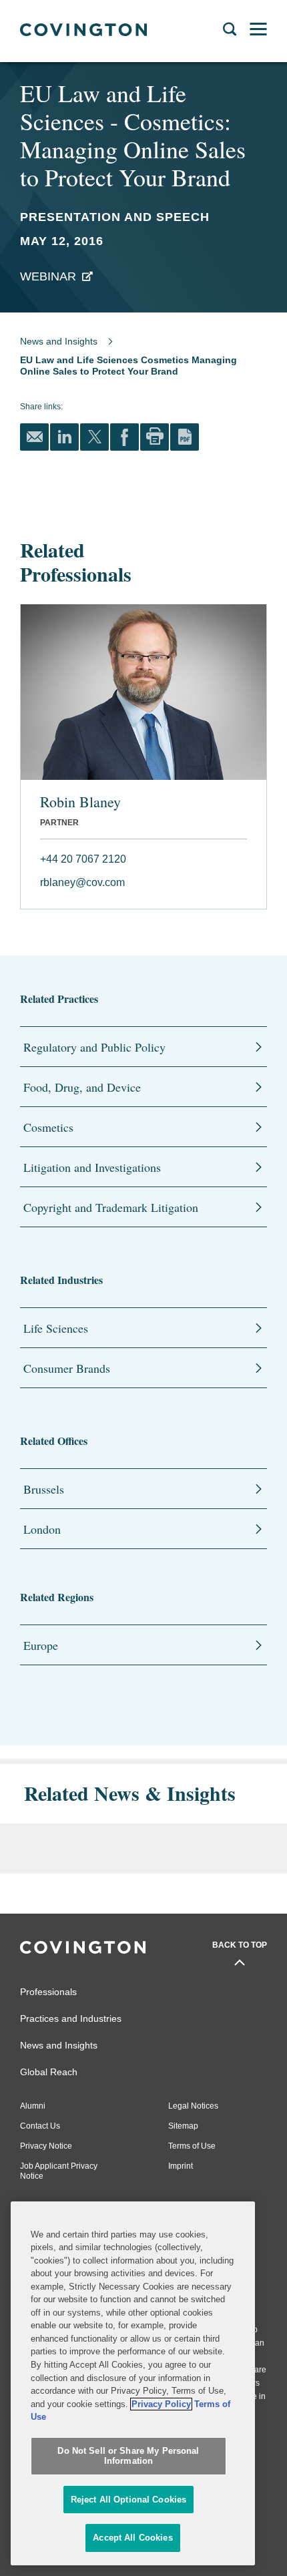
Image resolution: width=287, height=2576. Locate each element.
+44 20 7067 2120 (83, 859)
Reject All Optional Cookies (129, 2500)
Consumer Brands (67, 1368)
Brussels (44, 1489)
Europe (41, 1645)
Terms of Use (192, 2146)
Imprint (181, 2166)
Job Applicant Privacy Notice (59, 2171)
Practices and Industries (71, 2018)
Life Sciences (56, 1328)
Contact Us (40, 2126)
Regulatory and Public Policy (94, 1047)
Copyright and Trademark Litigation (111, 1207)
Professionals (48, 1992)
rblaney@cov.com (82, 882)
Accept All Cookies (132, 2538)
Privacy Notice (46, 2146)
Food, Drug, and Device (82, 1087)
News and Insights (59, 341)
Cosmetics (48, 1127)
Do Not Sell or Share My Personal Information (128, 2456)
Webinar (48, 276)
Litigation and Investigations (92, 1167)
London (42, 1529)
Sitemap (183, 2126)
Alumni (33, 2106)
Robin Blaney (80, 802)
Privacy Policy (161, 2404)
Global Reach (49, 2072)
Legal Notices (193, 2106)
